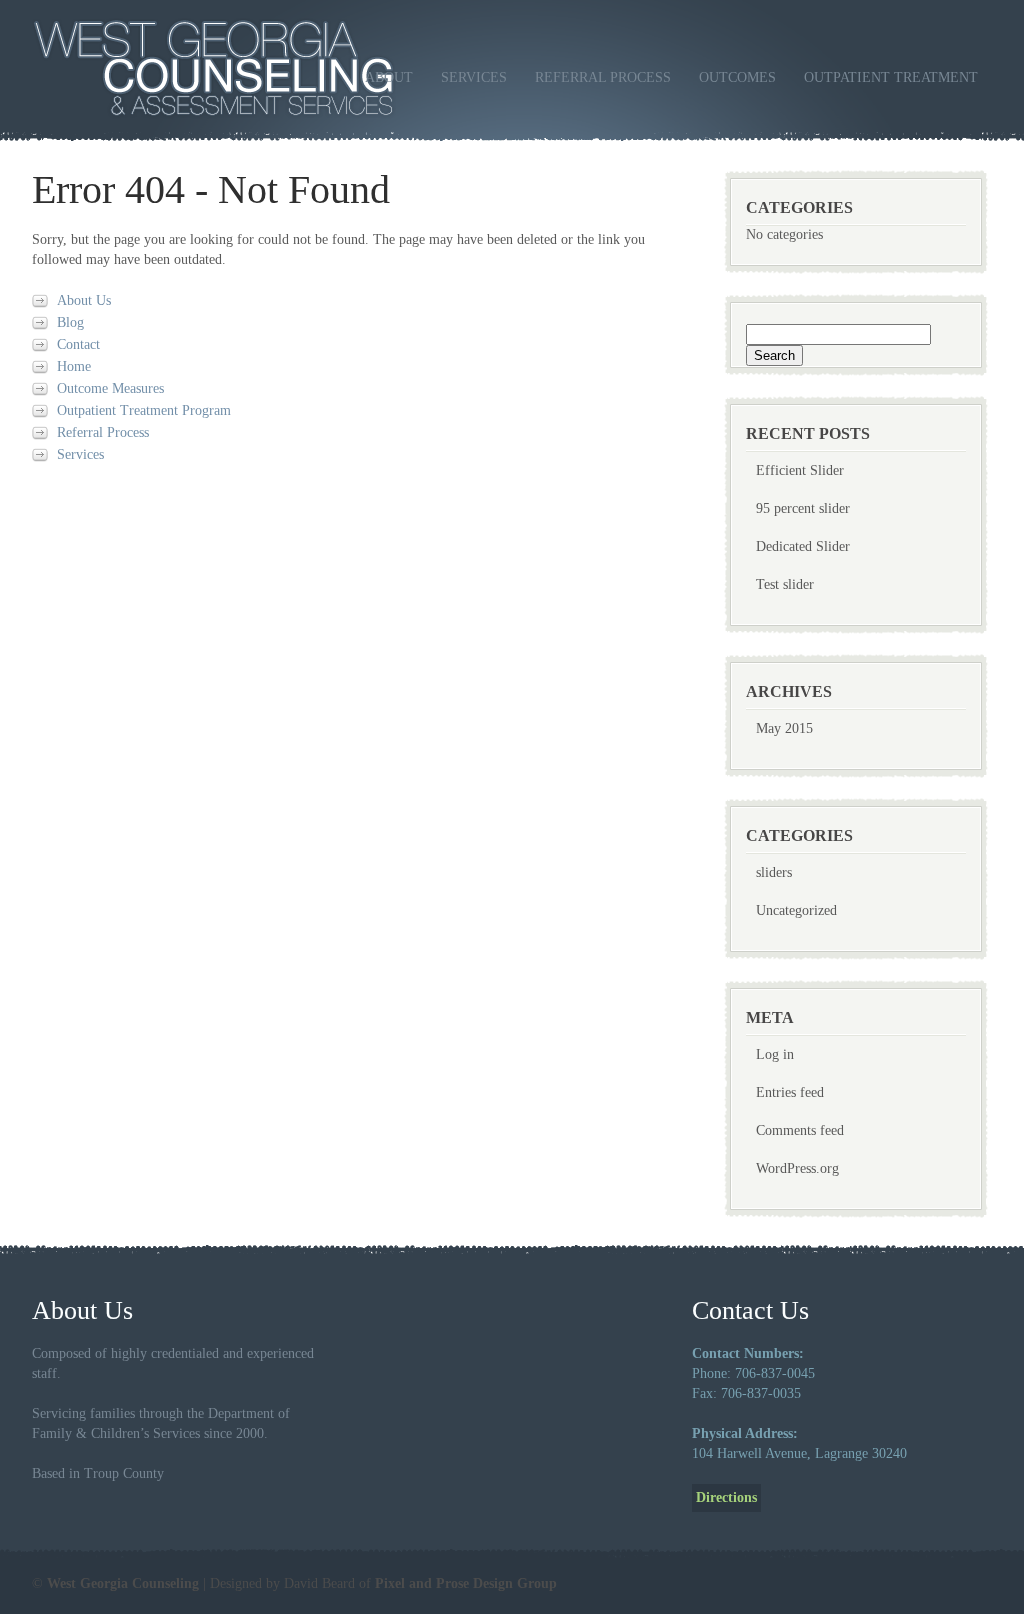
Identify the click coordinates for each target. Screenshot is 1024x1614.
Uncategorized (796, 910)
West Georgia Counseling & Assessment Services (265, 68)
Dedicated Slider (803, 546)
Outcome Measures (110, 388)
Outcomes (737, 77)
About (389, 77)
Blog (70, 322)
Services (474, 77)
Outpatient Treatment (891, 77)
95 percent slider (803, 508)
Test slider (785, 584)
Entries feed (790, 1092)
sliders (774, 872)
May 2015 (784, 728)
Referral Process (603, 77)
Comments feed (800, 1130)
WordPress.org (797, 1168)
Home (74, 366)
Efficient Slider (800, 470)
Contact (78, 344)
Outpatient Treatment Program (144, 410)
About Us (84, 300)
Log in (775, 1054)
